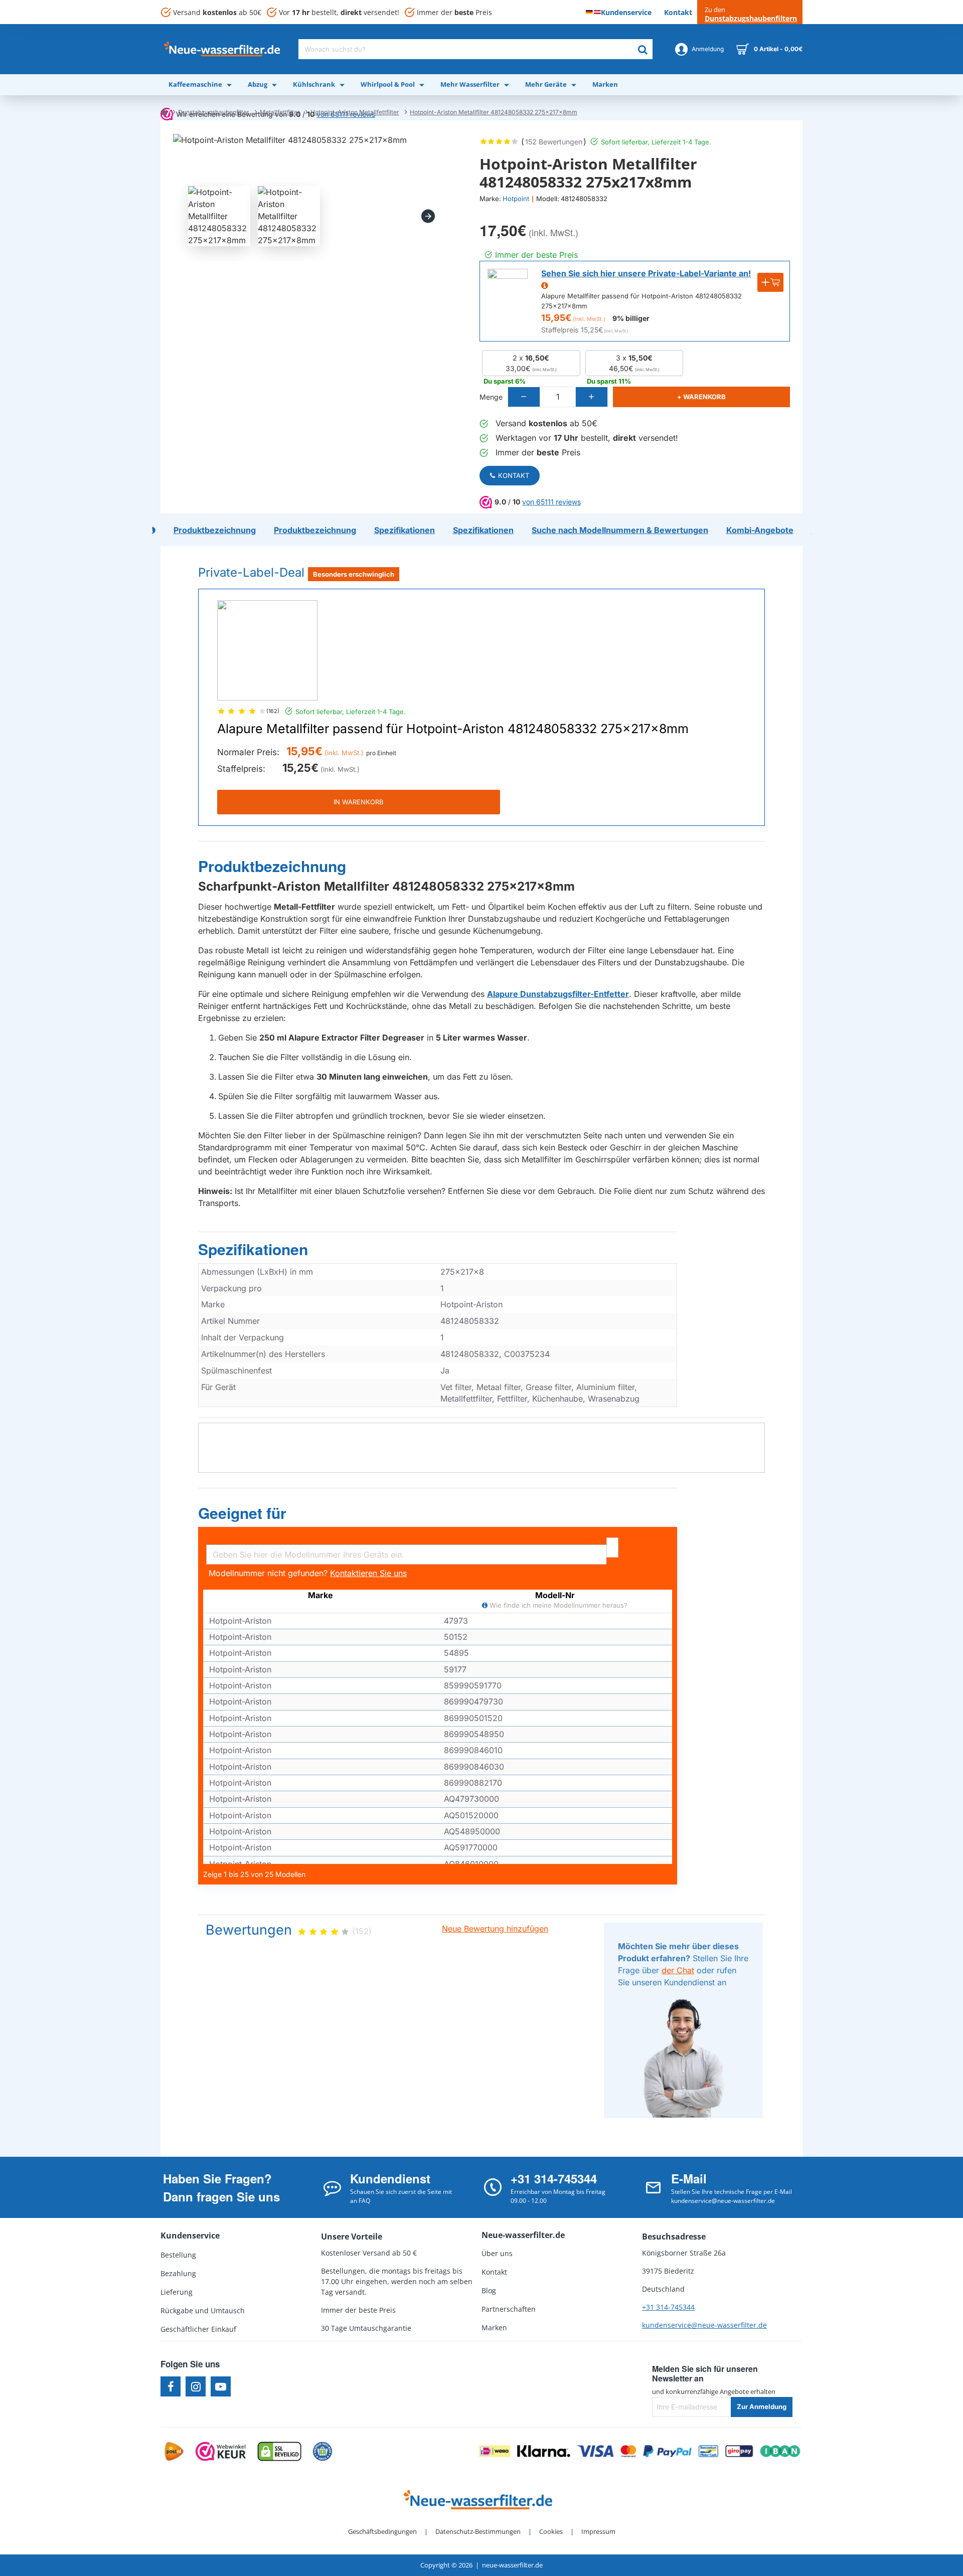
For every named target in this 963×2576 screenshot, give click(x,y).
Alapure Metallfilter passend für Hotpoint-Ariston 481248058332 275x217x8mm (453, 729)
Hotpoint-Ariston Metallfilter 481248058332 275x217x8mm (494, 112)
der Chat (678, 1970)
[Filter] (612, 1548)
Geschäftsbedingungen (382, 2531)
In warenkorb (359, 802)
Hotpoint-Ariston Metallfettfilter (355, 112)
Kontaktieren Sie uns (368, 1573)
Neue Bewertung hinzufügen (495, 1929)
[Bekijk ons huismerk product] (508, 289)
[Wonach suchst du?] (643, 49)
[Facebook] (171, 2386)
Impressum (598, 2531)
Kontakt (514, 475)
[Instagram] (196, 2386)
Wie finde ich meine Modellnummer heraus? (557, 1605)
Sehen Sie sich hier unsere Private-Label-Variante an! (646, 273)
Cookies (551, 2531)
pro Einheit (381, 753)
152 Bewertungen (554, 142)
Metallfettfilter (280, 112)
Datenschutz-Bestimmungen (478, 2531)
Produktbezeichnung (272, 867)
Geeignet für (242, 1513)
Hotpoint (516, 199)
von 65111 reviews (551, 502)
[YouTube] (221, 2386)
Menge (491, 397)
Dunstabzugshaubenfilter (214, 112)
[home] (164, 111)
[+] (591, 397)
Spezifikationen (253, 1250)
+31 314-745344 (668, 2307)
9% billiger (631, 318)
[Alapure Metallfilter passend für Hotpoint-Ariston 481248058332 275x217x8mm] (267, 650)
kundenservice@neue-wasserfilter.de (704, 2325)
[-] (524, 397)
